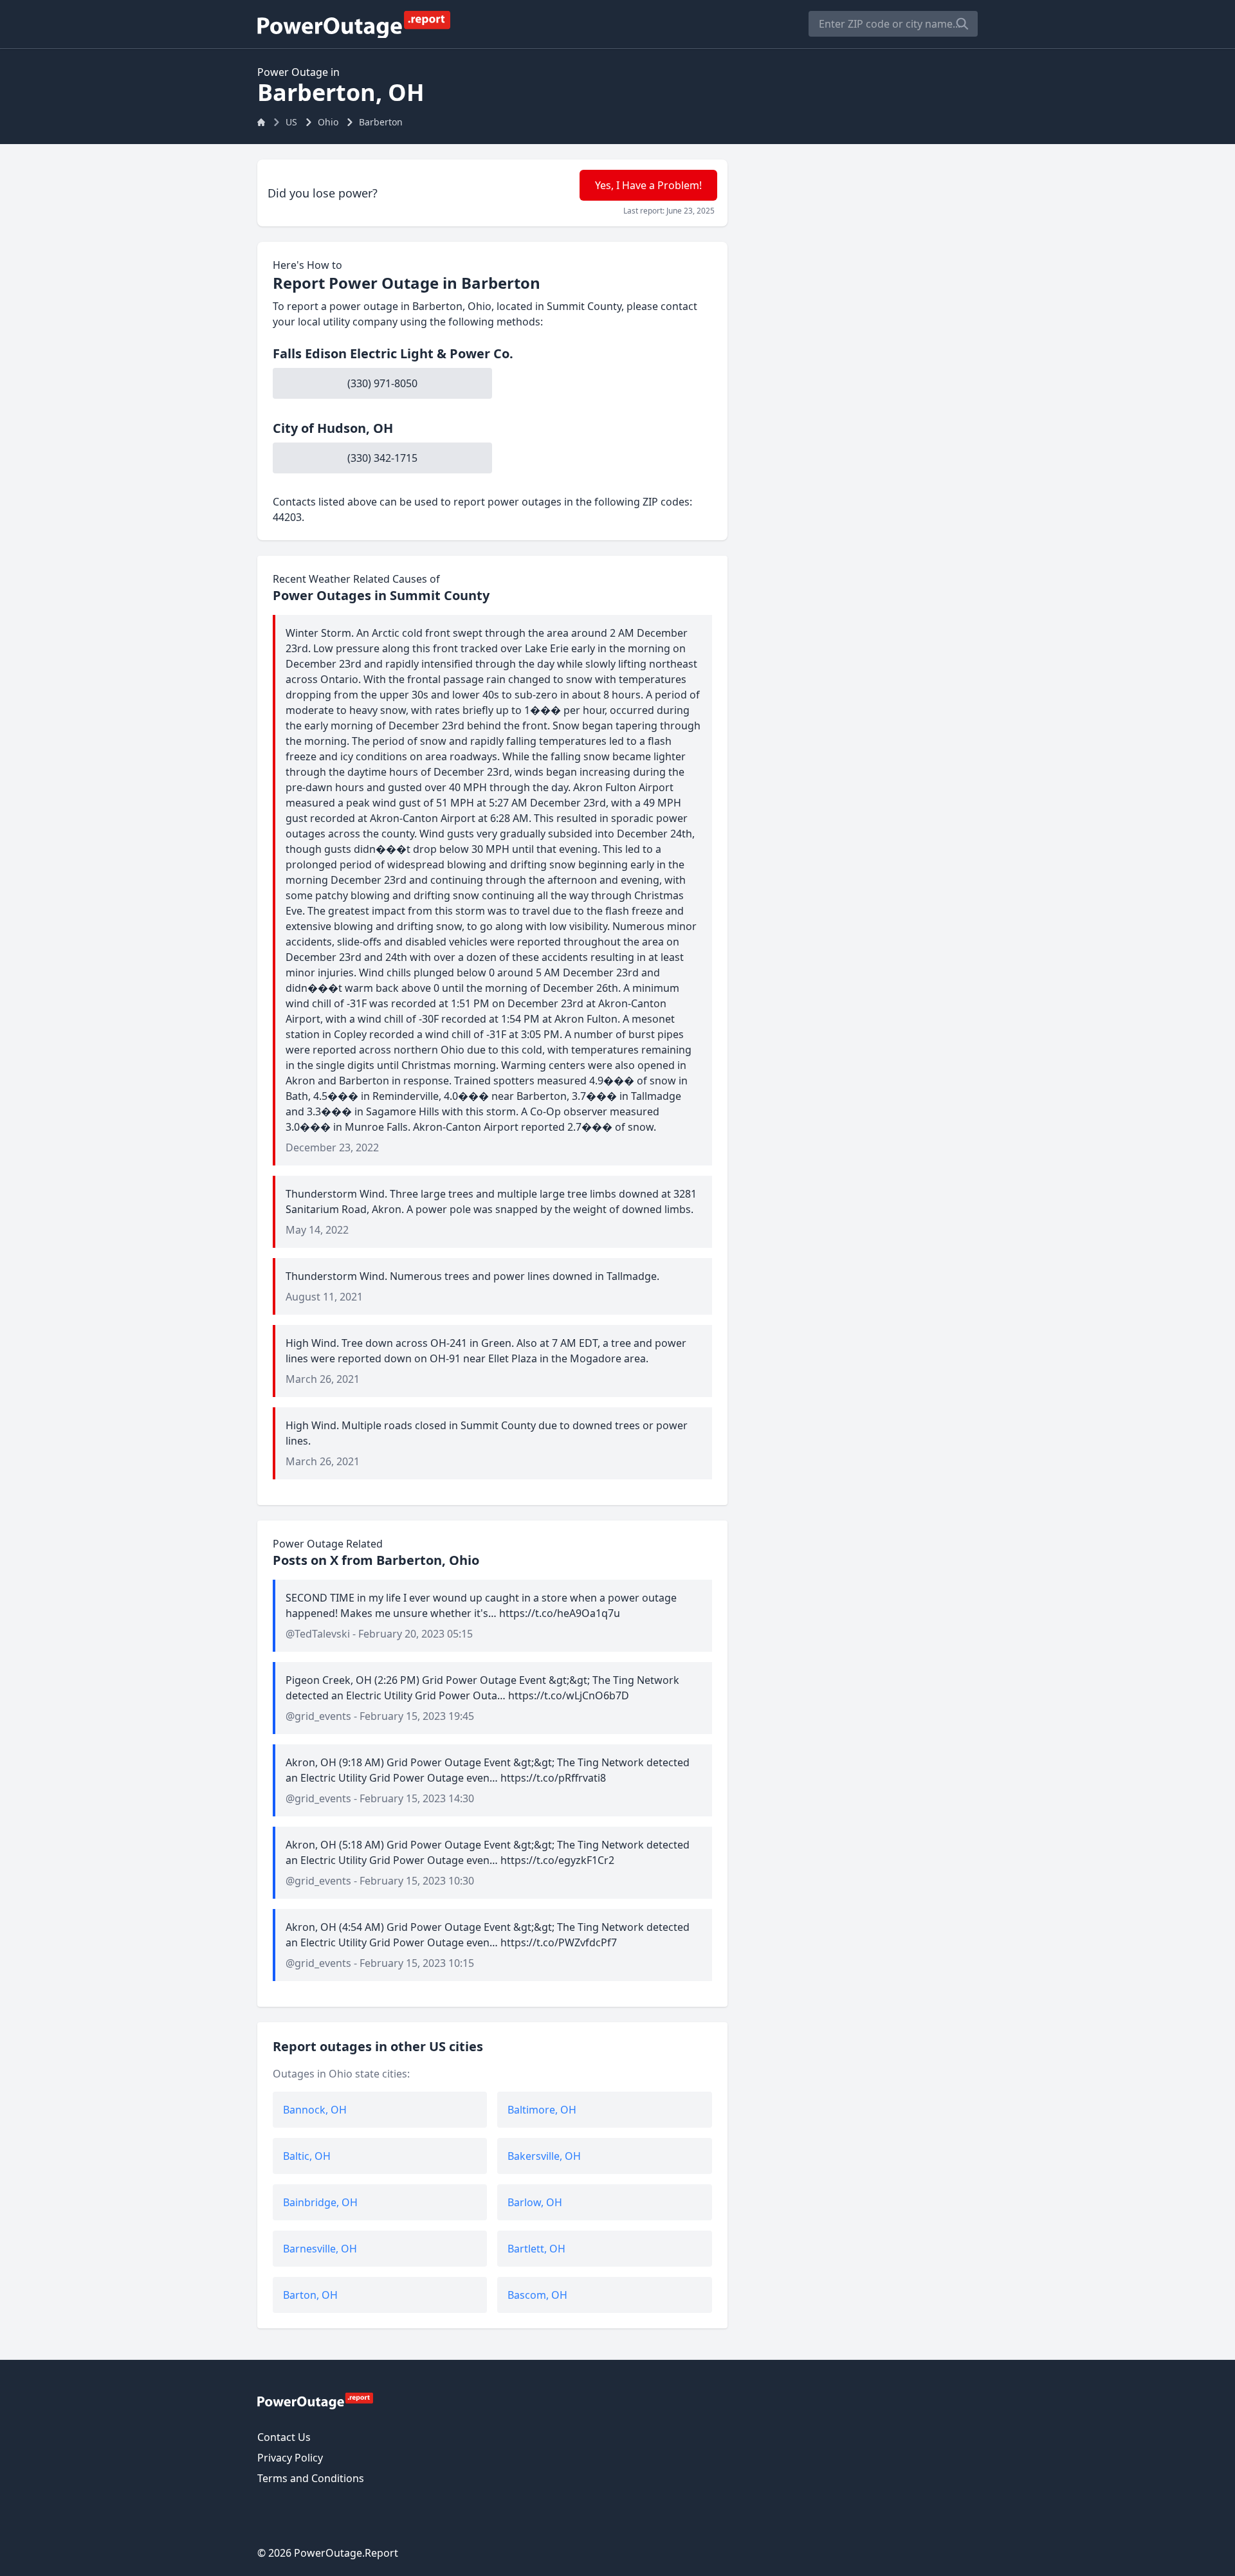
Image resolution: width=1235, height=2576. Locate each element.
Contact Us (284, 2437)
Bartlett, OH (536, 2249)
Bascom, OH (537, 2295)
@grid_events (318, 1716)
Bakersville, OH (544, 2156)
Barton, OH (310, 2295)
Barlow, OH (535, 2202)
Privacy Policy (290, 2458)
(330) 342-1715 (382, 458)
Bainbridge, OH (320, 2202)
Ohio (328, 122)
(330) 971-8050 (382, 383)
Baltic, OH (307, 2156)
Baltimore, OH (542, 2110)
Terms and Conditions (311, 2478)
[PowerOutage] (315, 2400)
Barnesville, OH (320, 2249)
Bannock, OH (315, 2110)
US (291, 122)
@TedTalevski (318, 1634)
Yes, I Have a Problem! (648, 185)
